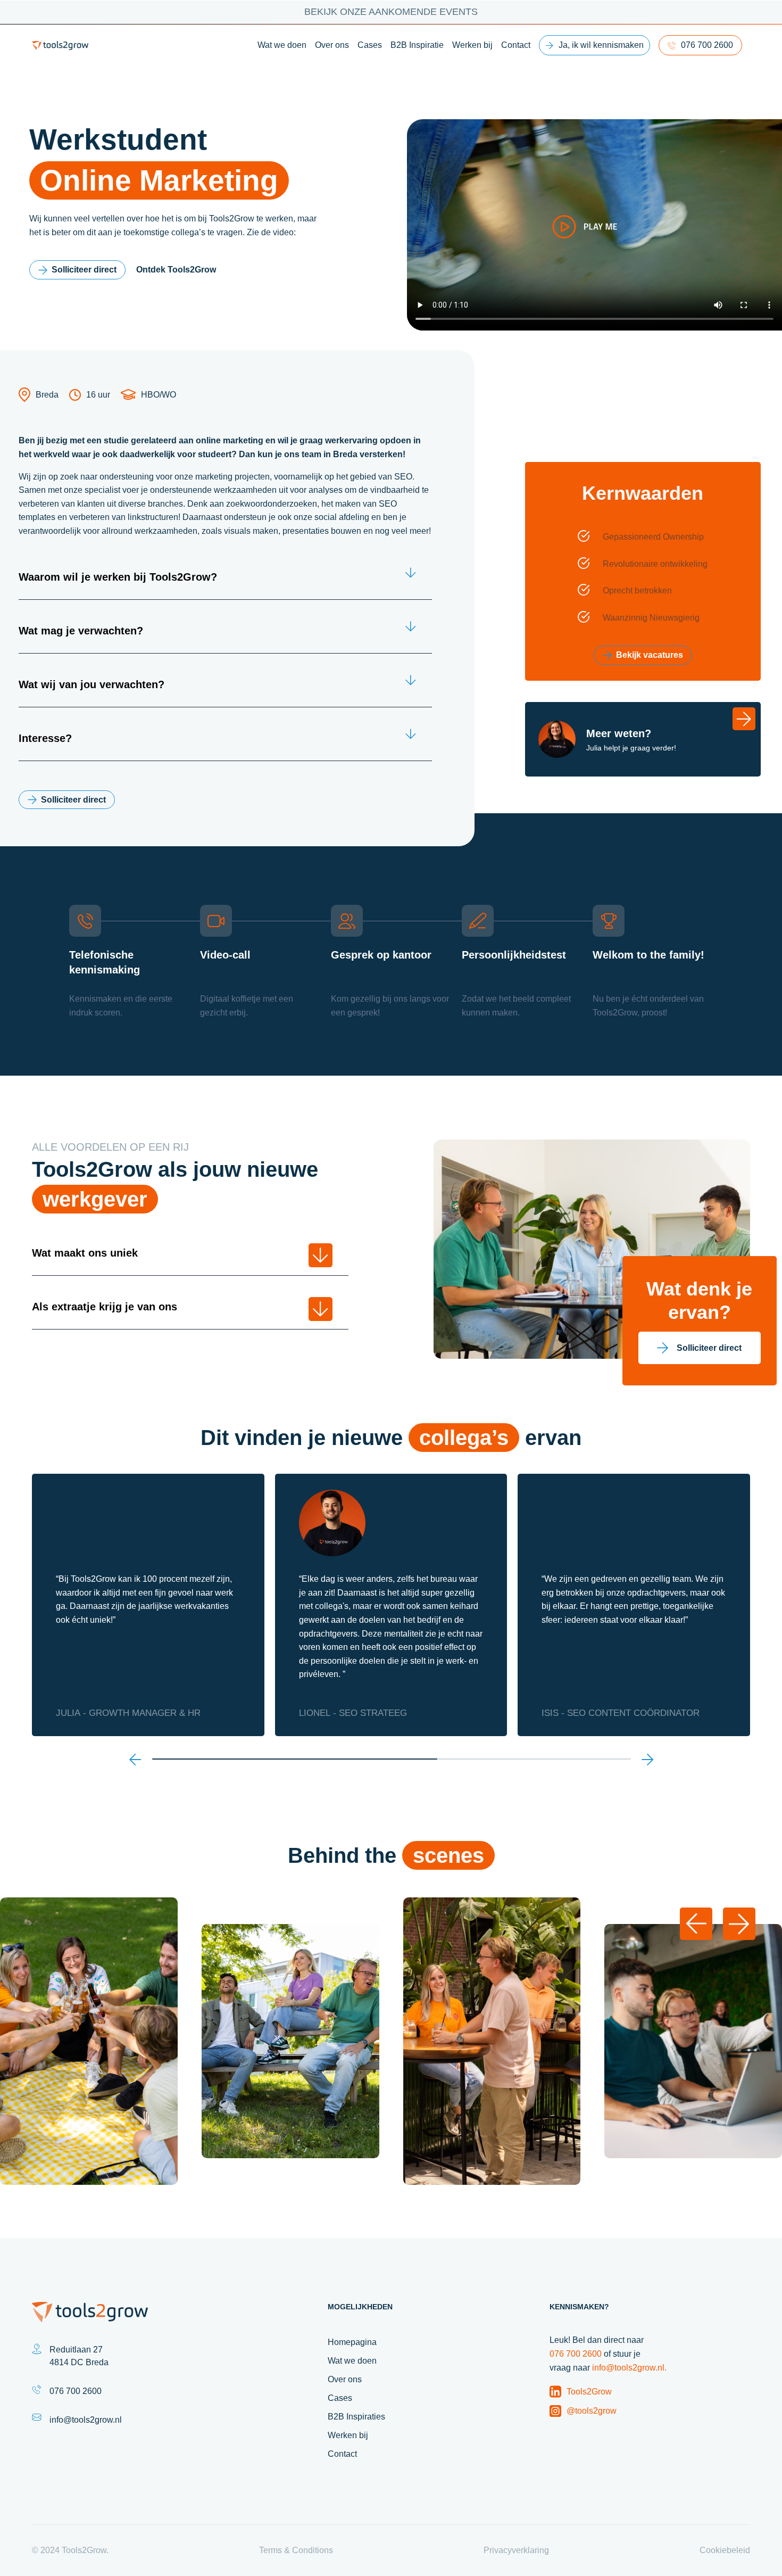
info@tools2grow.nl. (629, 2368)
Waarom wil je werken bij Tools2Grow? (118, 577)
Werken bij (472, 45)
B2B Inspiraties (356, 2417)
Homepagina (352, 2342)
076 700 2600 (707, 45)
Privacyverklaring (516, 2550)
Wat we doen (282, 45)
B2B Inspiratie (417, 45)
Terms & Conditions (296, 2550)
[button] (135, 1759)
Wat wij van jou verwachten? (91, 684)
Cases (370, 45)
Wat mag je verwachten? (81, 631)
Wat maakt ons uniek (85, 1253)
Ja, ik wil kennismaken (601, 45)
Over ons (332, 45)
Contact (516, 45)
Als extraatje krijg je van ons (105, 1307)
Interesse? (45, 738)
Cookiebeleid (725, 2550)
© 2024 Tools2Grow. (70, 2550)
